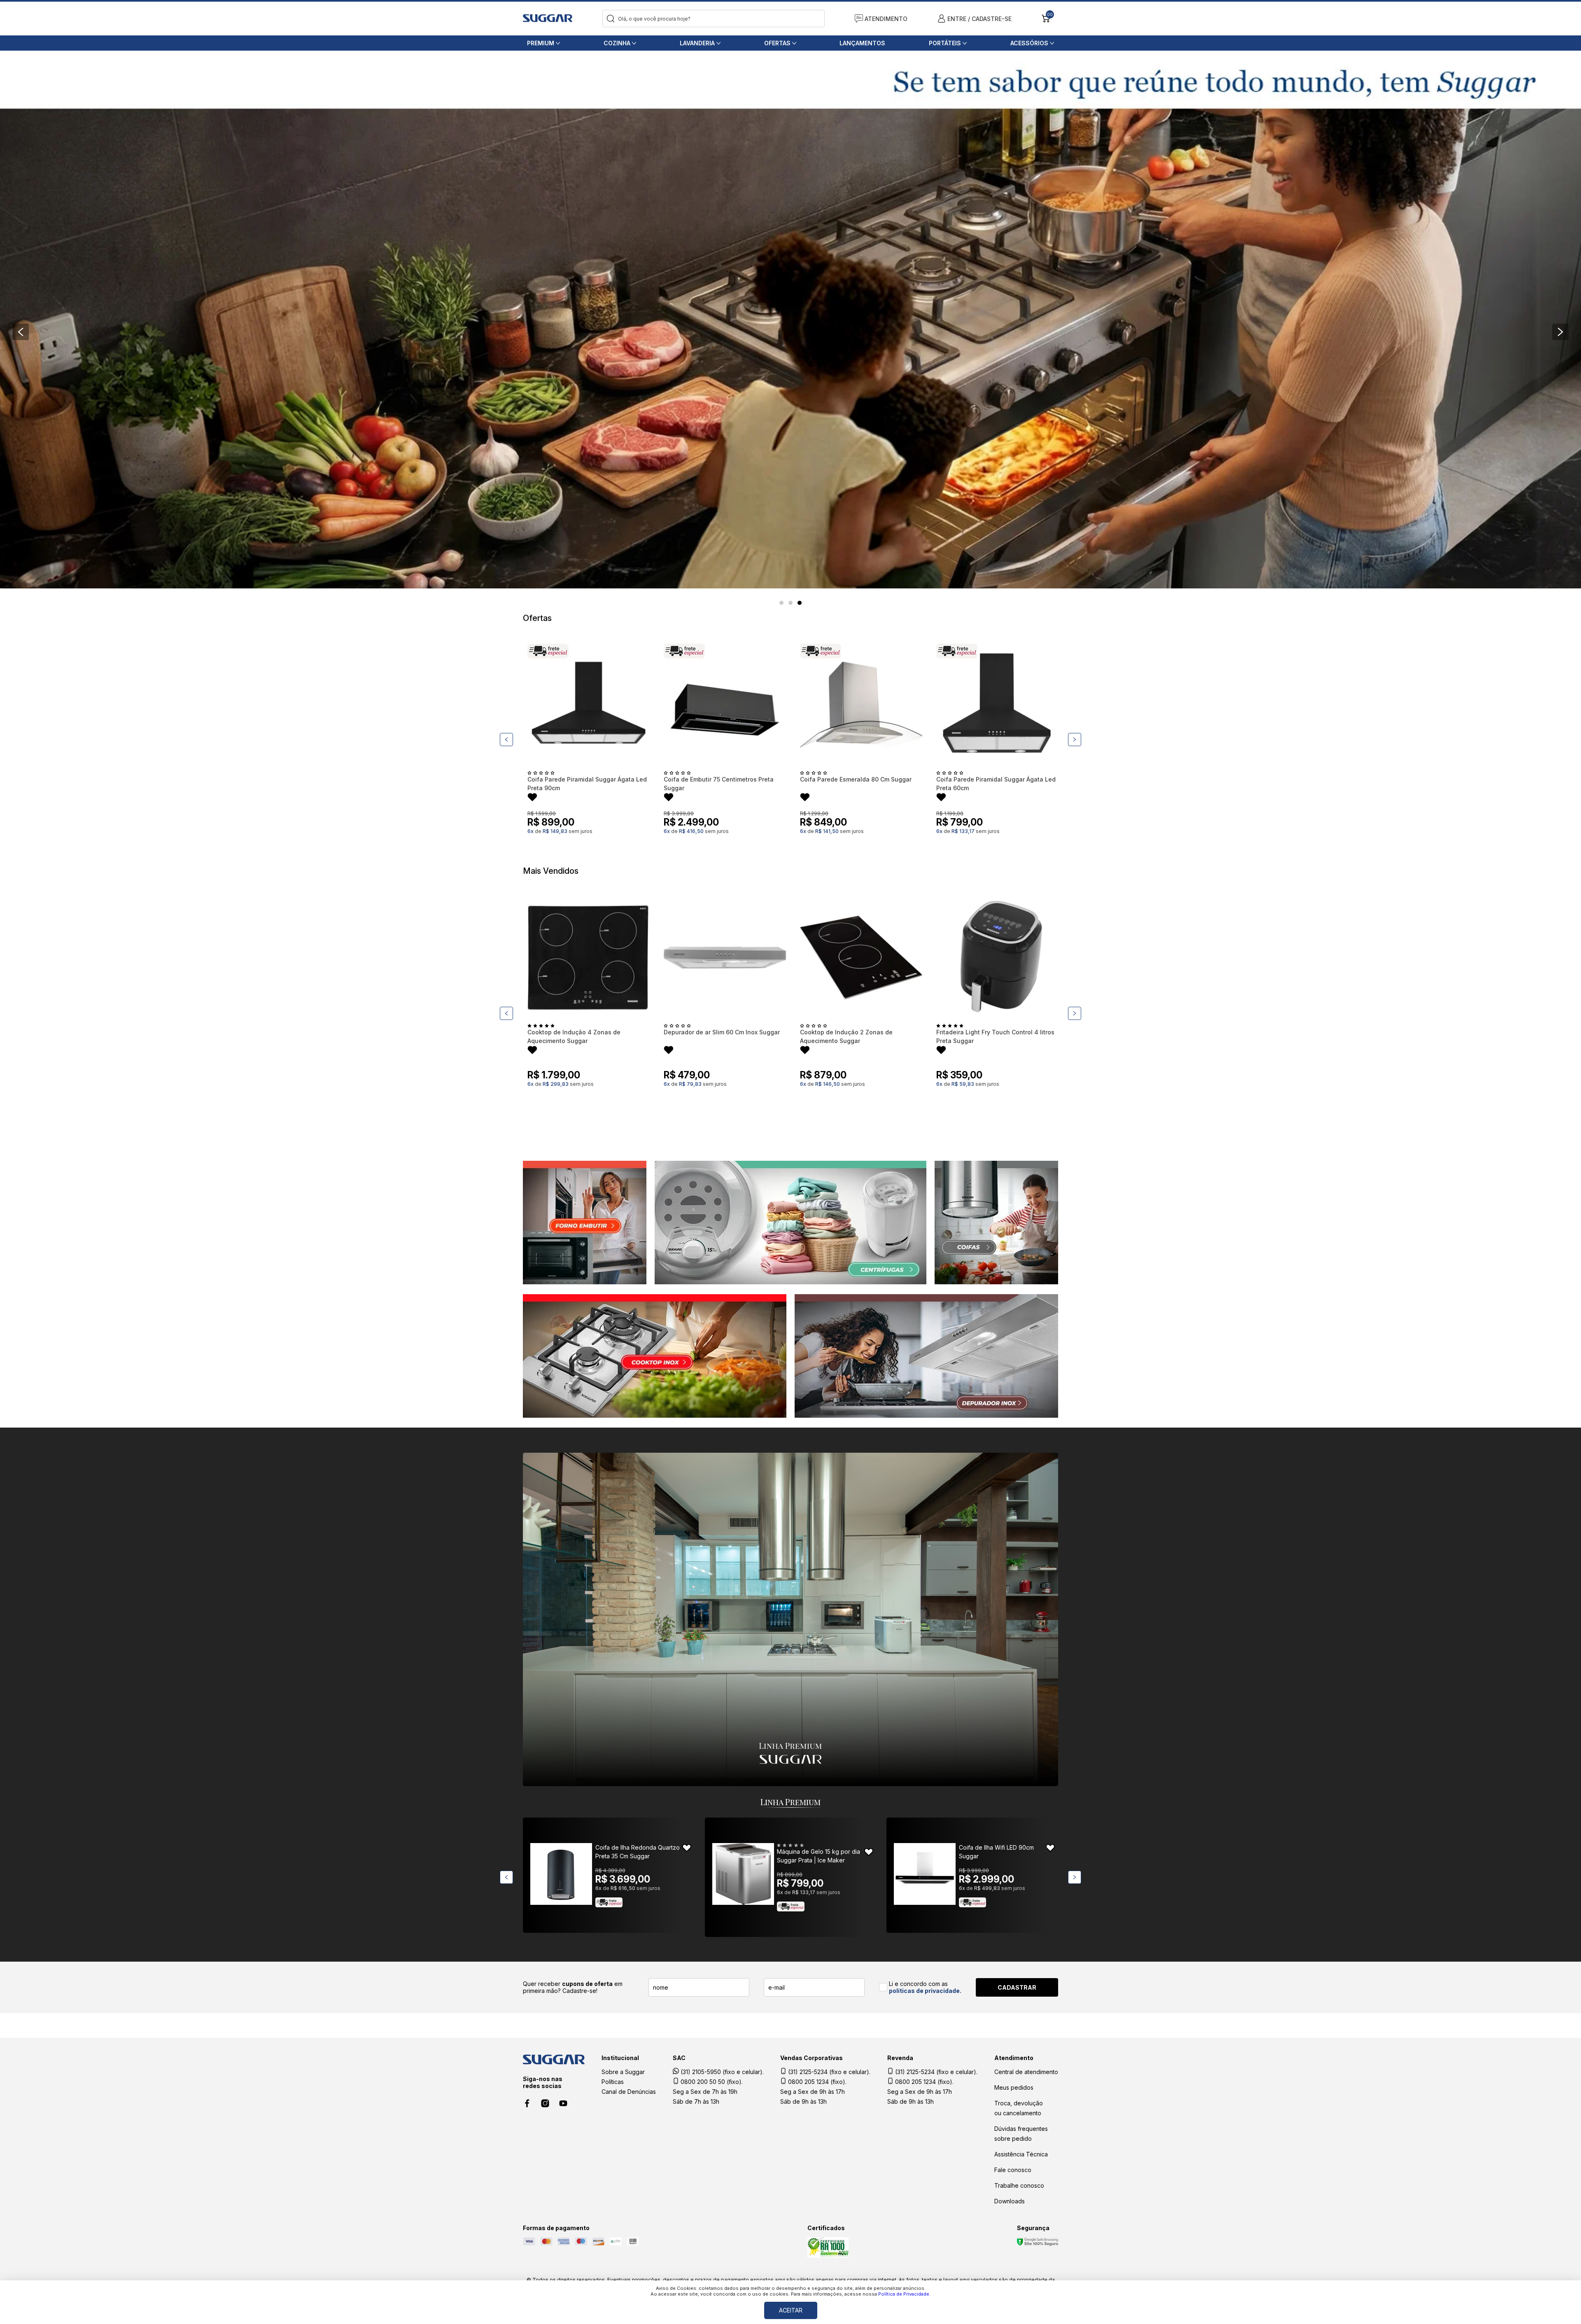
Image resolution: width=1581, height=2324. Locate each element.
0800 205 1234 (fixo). (816, 2082)
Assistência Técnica (1021, 2154)
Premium (541, 43)
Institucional (620, 2058)
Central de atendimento (1026, 2072)
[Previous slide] (21, 332)
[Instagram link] (545, 2103)
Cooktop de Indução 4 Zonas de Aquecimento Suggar (574, 1036)
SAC (679, 2058)
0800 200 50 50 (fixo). (711, 2082)
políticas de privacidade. (925, 1991)
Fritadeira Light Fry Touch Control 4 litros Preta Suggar (995, 1036)
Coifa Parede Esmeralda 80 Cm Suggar (856, 779)
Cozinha (617, 43)
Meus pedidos (1014, 2087)
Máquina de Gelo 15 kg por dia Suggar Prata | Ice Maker (818, 1856)
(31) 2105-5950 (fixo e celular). (721, 2072)
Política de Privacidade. (904, 2294)
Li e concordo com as (925, 1987)
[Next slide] (1560, 332)
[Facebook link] (527, 2103)
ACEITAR (791, 2310)
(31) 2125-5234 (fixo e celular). (828, 2072)
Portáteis (945, 43)
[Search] (611, 19)
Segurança (1033, 2228)
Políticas (613, 2082)
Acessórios (1029, 43)
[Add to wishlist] (532, 798)
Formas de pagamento (556, 2228)
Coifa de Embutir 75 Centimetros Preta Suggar (719, 784)
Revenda (900, 2058)
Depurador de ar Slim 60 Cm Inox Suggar (722, 1032)
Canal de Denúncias (629, 2092)
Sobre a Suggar (623, 2072)
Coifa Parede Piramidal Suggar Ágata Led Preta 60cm (996, 784)
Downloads (1010, 2201)
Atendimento (1014, 2058)
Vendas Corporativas (811, 2058)
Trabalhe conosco (1019, 2185)
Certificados (826, 2228)
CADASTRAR (1017, 1987)
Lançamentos (862, 43)
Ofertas (777, 43)
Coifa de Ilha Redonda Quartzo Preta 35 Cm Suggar (638, 1852)
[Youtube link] (563, 2103)
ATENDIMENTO (886, 19)
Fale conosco (1013, 2170)
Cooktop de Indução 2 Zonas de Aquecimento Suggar (846, 1036)
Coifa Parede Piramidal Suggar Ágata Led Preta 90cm (587, 784)
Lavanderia (697, 43)
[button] (781, 603)
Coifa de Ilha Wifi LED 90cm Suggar (996, 1852)
